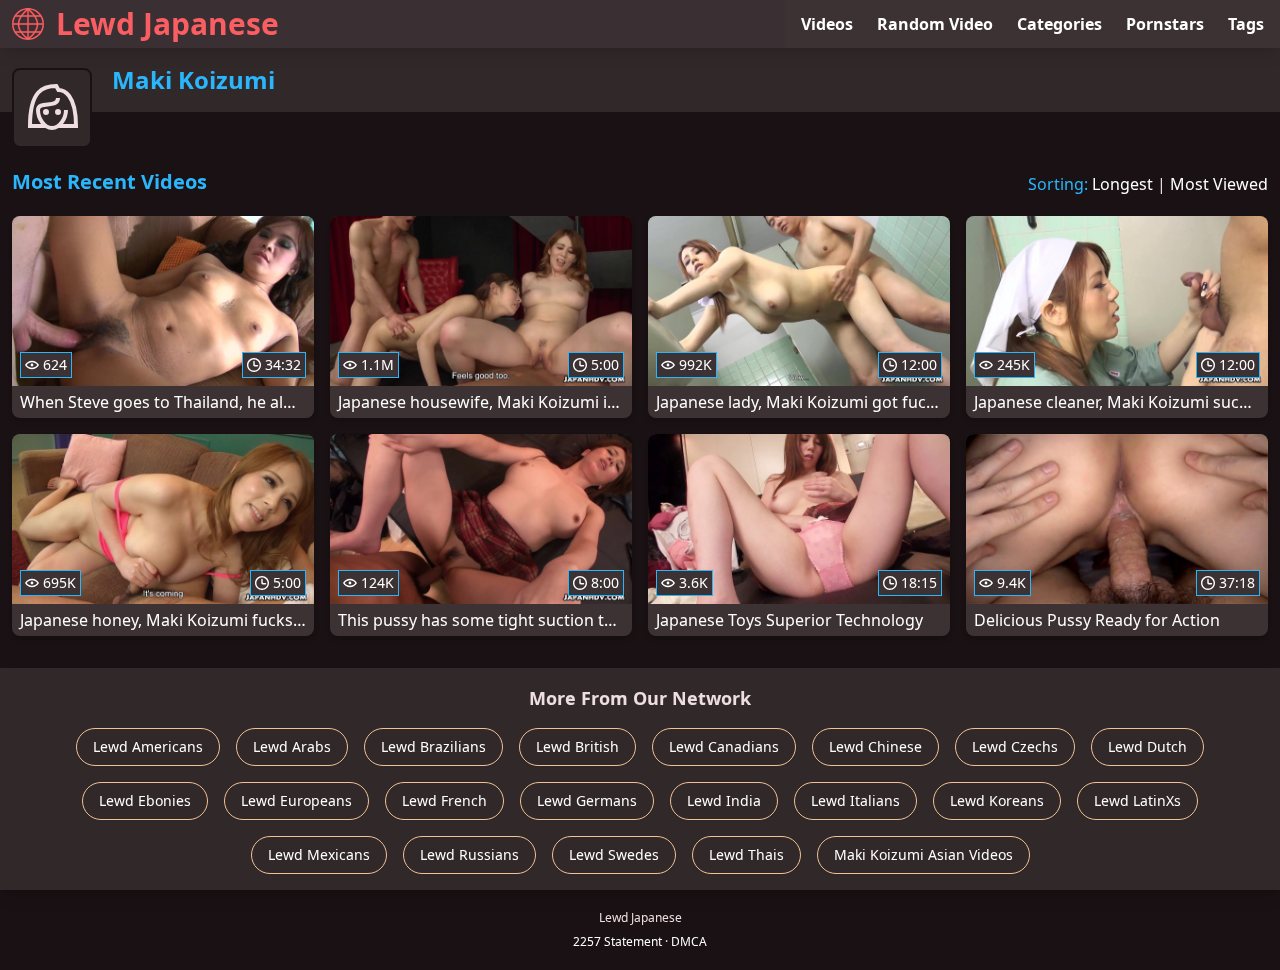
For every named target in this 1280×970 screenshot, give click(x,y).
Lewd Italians (855, 800)
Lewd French (444, 800)
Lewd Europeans (296, 800)
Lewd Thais (746, 854)
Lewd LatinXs (1137, 800)
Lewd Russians (469, 854)
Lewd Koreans (997, 800)
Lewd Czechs (1015, 746)
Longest (1122, 184)
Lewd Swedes (614, 854)
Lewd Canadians (724, 746)
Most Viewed (1219, 184)
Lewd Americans (148, 746)
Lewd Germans (587, 800)
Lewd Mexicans (319, 854)
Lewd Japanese (167, 23)
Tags (1246, 24)
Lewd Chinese (875, 746)
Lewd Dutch (1147, 746)
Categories (1059, 24)
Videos (827, 24)
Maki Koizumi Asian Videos (923, 854)
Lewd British (577, 746)
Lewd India (724, 800)
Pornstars (1165, 24)
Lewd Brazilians (433, 746)
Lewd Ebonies (145, 800)
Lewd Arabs (292, 746)
